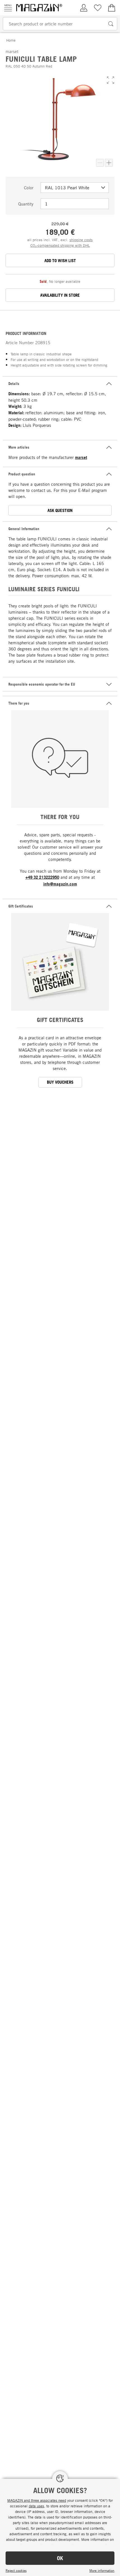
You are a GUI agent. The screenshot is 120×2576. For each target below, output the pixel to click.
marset (81, 457)
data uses (36, 2506)
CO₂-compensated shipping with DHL (60, 245)
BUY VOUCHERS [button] (60, 1082)
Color (29, 188)
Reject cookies (16, 2570)
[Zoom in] (109, 163)
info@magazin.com (60, 884)
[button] (111, 80)
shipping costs (81, 240)
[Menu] (8, 8)
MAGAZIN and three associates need (37, 2500)
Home (11, 40)
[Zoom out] (100, 163)
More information (102, 2570)
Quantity (26, 204)
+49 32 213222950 (42, 877)
